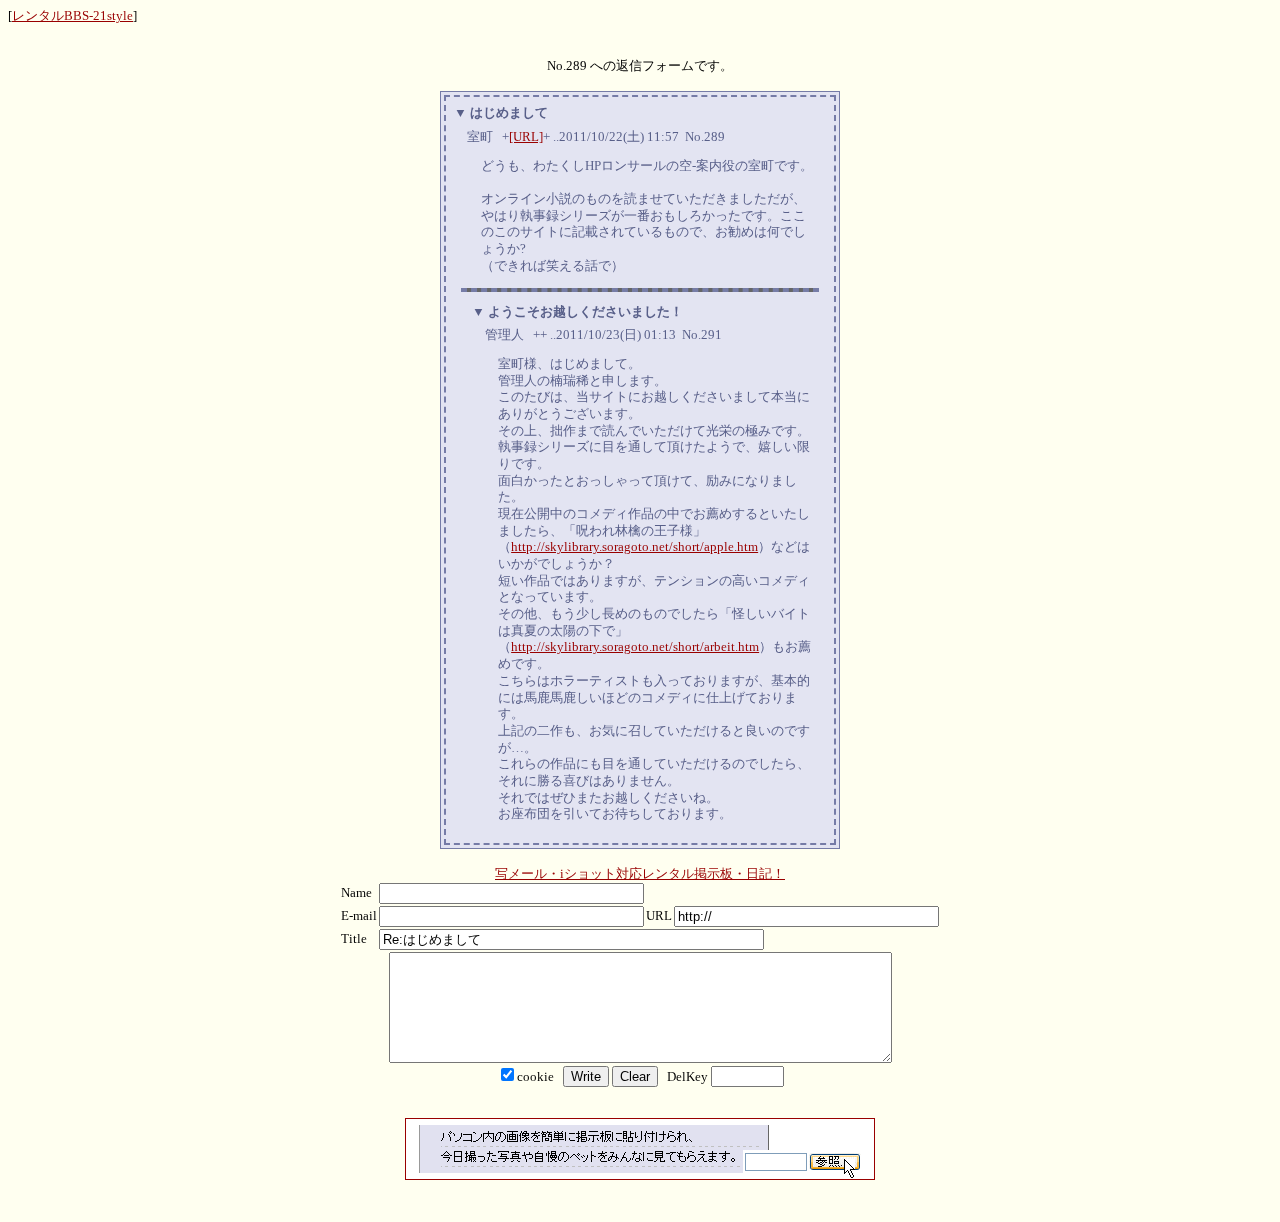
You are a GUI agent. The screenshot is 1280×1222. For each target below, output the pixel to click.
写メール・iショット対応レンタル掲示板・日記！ (640, 873)
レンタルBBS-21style (72, 15)
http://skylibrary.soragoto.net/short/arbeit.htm (635, 646)
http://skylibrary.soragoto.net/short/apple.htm (634, 546)
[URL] (526, 136)
